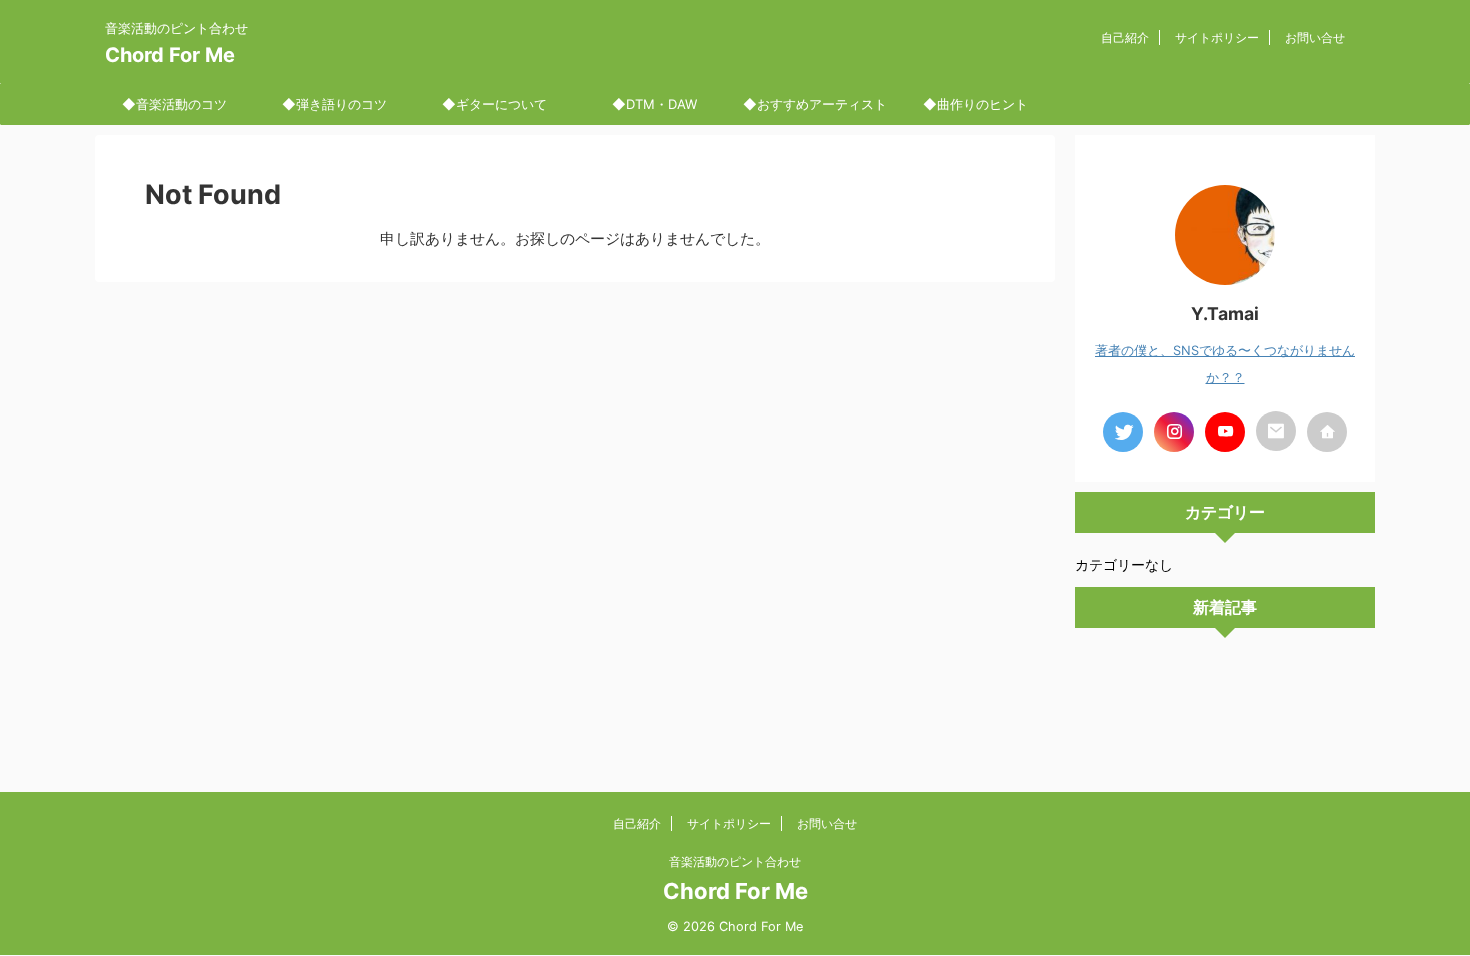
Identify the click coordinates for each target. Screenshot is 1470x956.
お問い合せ (1315, 37)
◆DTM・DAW (654, 104)
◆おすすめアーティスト (815, 104)
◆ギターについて (494, 104)
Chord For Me (170, 55)
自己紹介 (1125, 37)
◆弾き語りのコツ (334, 104)
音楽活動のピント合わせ (735, 861)
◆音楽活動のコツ (174, 104)
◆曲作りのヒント (975, 104)
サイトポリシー (1217, 37)
